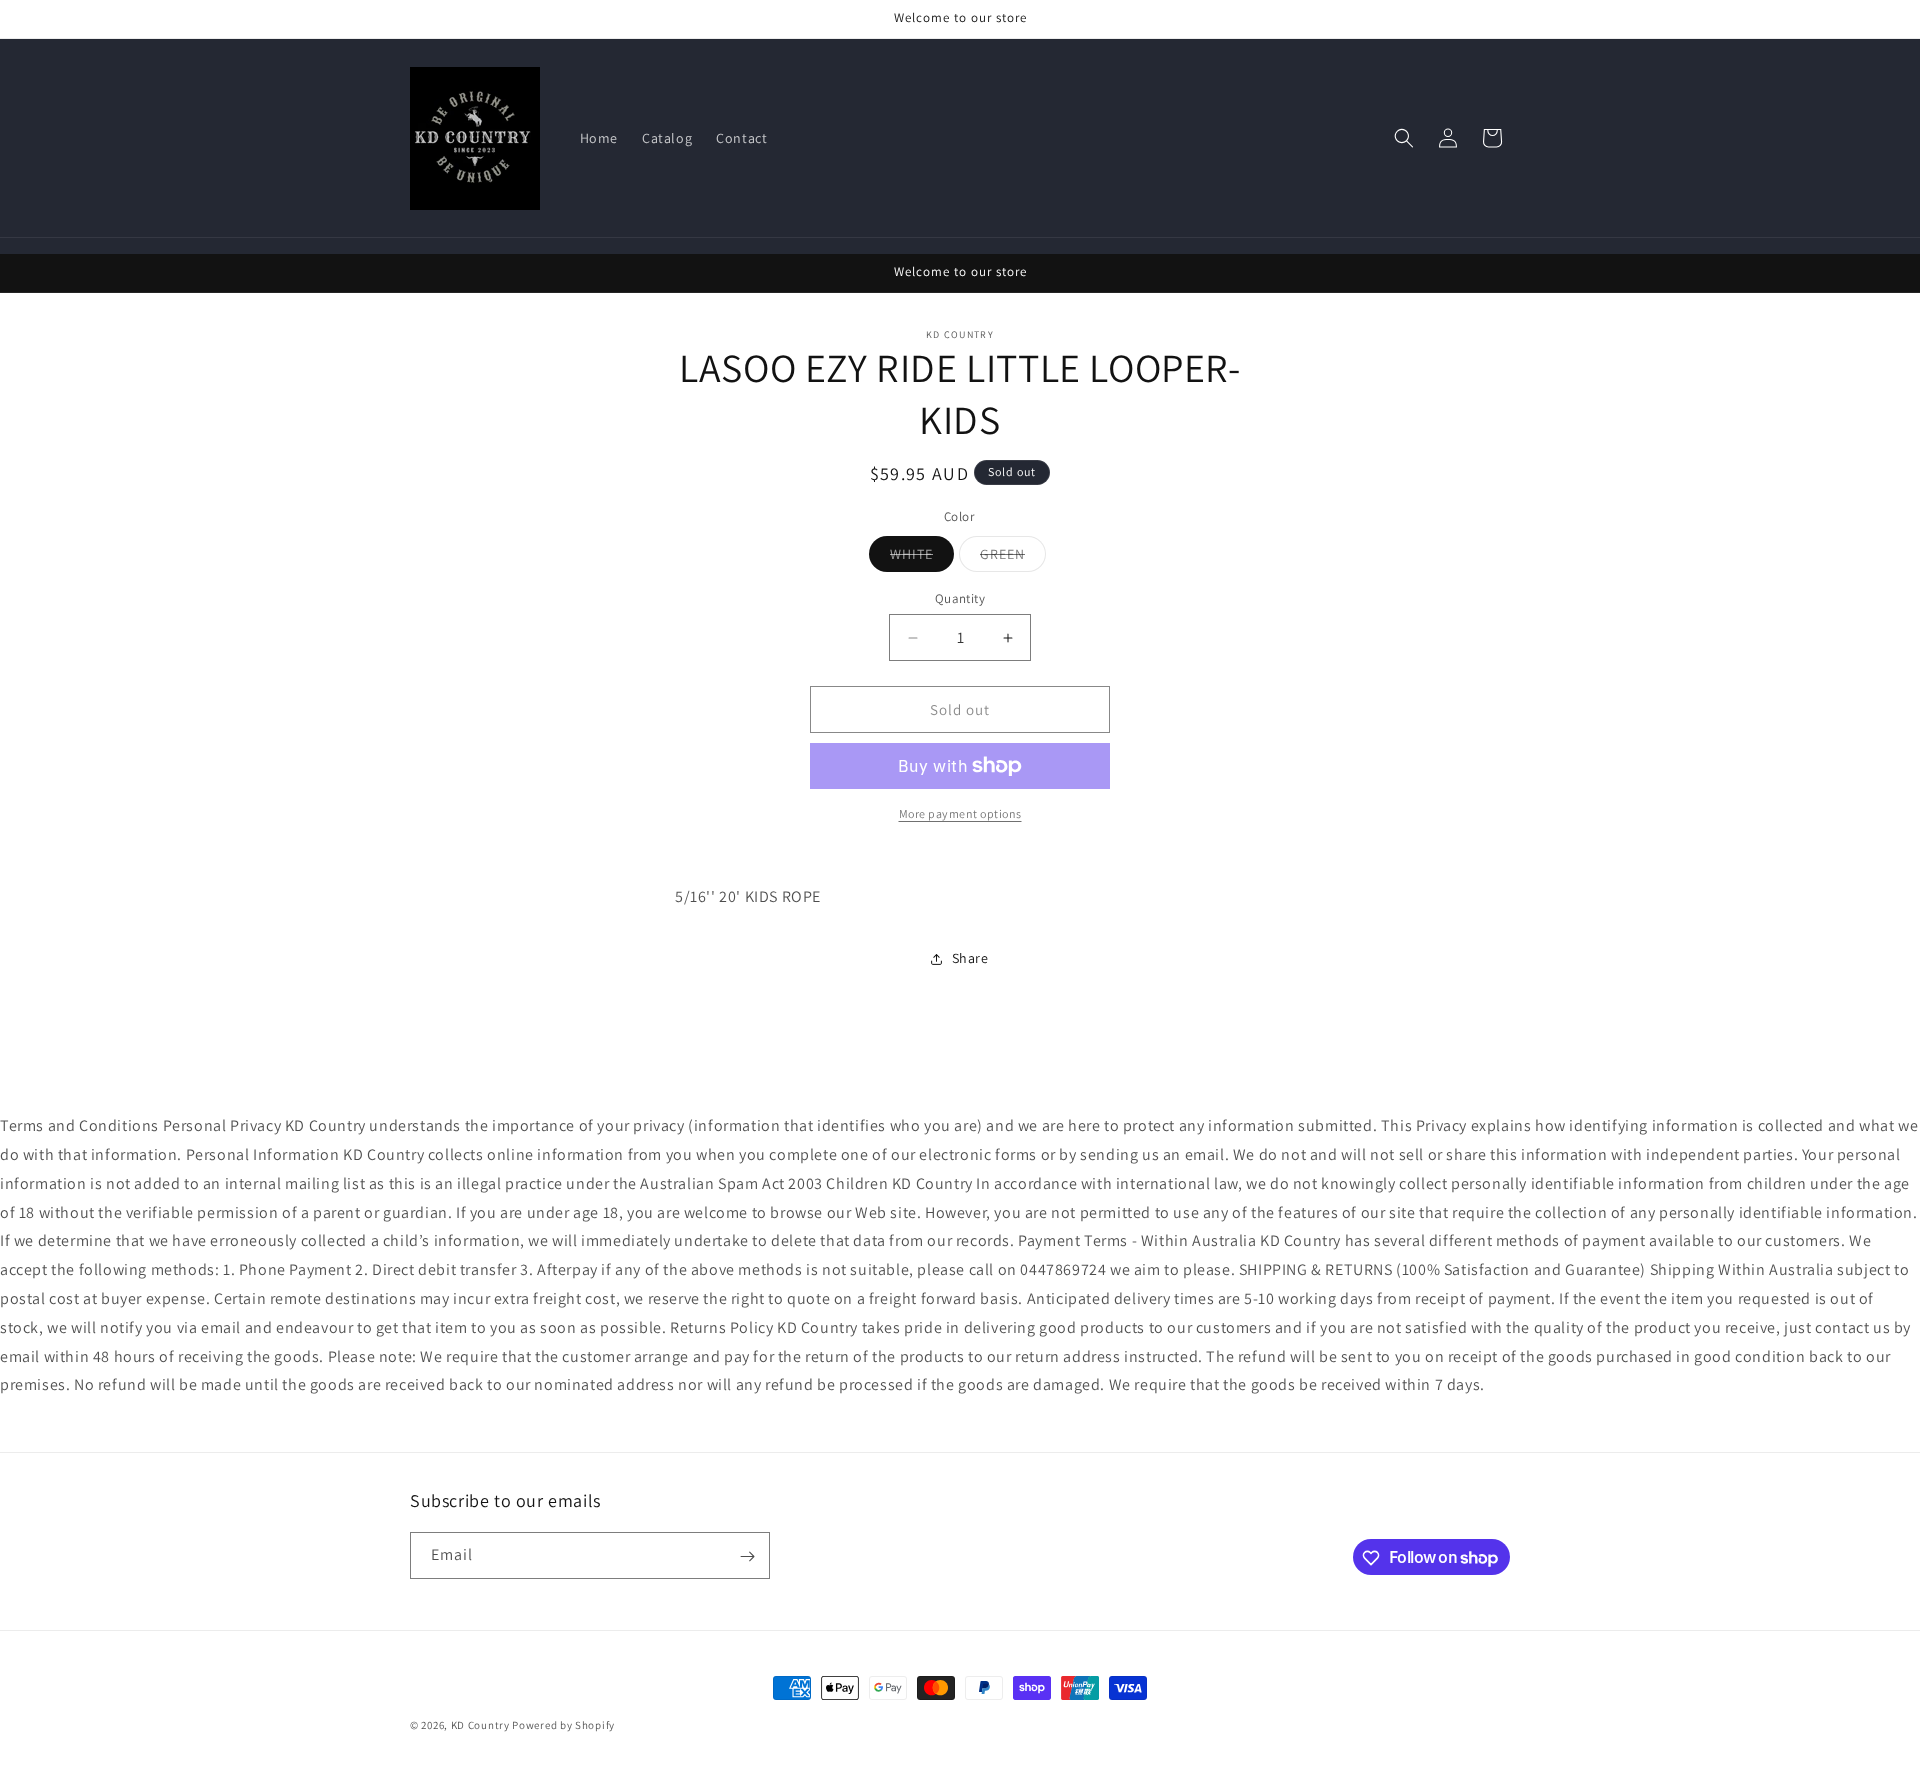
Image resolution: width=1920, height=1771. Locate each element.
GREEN (1013, 558)
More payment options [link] (960, 813)
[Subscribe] (747, 1556)
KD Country (480, 1725)
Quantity (960, 598)
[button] (1404, 138)
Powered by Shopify (563, 1725)
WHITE (922, 558)
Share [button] (970, 959)
